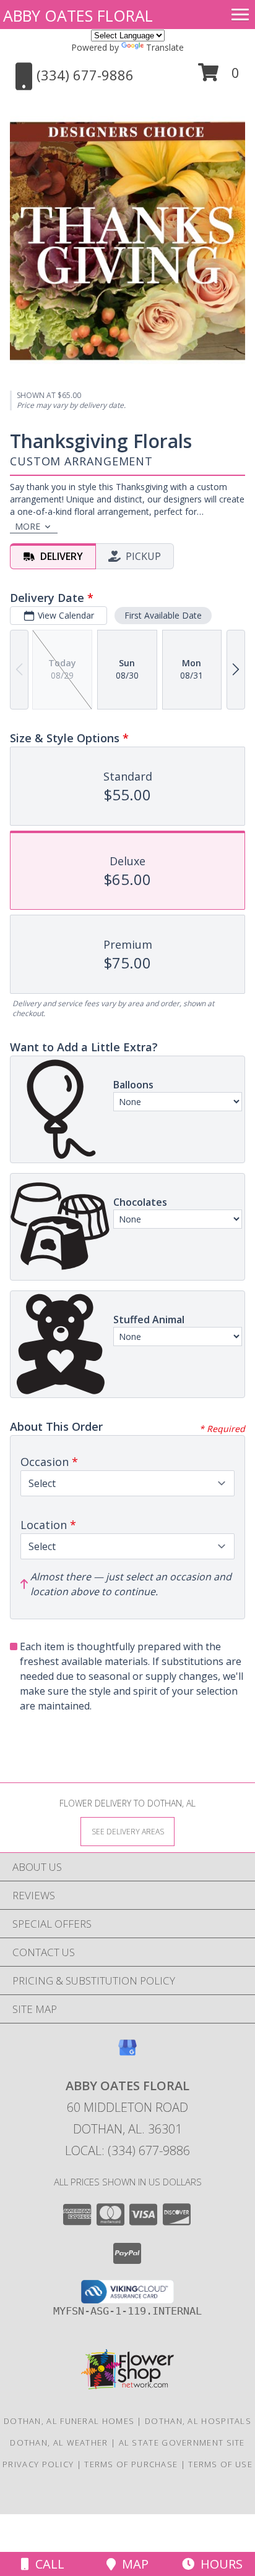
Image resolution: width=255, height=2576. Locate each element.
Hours (218, 2564)
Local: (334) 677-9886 (127, 2150)
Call (47, 2564)
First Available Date (163, 615)
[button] (219, 77)
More (28, 526)
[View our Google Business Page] (127, 2053)
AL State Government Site (182, 2443)
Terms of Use (220, 2464)
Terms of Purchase (131, 2464)
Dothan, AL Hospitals (198, 2421)
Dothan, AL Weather (59, 2443)
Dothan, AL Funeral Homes (69, 2421)
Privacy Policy (38, 2464)
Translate (165, 47)
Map (132, 2564)
